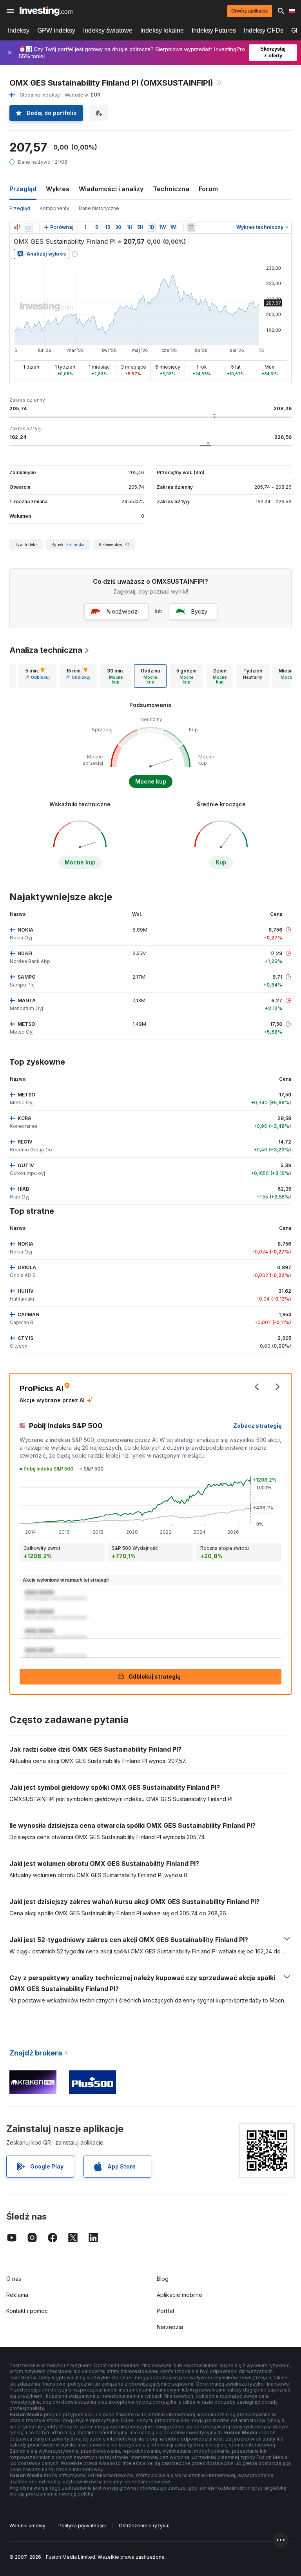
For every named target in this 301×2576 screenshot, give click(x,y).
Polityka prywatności (82, 2526)
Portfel (165, 2311)
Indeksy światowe (108, 30)
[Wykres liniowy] (28, 227)
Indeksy (19, 30)
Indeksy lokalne (162, 30)
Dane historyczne (99, 208)
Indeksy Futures (214, 30)
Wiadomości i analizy (111, 189)
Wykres (58, 189)
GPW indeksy (56, 30)
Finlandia (75, 544)
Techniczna (171, 189)
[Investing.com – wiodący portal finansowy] (46, 11)
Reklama (17, 2295)
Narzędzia (170, 2327)
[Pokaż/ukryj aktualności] (192, 227)
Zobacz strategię (257, 1426)
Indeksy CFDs (264, 30)
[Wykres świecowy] (17, 227)
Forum (208, 189)
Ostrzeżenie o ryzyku (143, 2526)
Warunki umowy (27, 2526)
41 (127, 544)
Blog (163, 2279)
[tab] (38, 676)
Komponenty (54, 208)
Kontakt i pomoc (27, 2311)
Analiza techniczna (46, 650)
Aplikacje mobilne (180, 2295)
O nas (14, 2279)
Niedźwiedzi (123, 611)
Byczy (199, 611)
